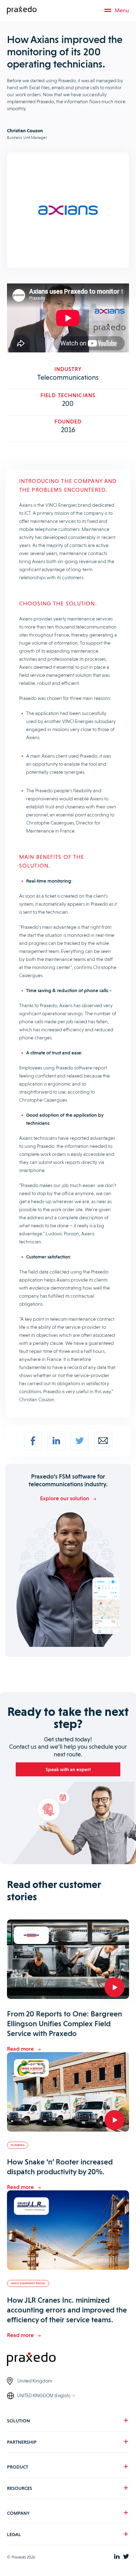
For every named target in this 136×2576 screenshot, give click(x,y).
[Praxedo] (22, 10)
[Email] (103, 1441)
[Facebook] (33, 1441)
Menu (122, 10)
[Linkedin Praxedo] (117, 2557)
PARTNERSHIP (22, 2442)
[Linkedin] (56, 1441)
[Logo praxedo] (68, 2360)
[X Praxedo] (126, 2557)
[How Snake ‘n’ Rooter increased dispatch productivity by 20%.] (68, 2093)
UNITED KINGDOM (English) (44, 2396)
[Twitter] (80, 1441)
